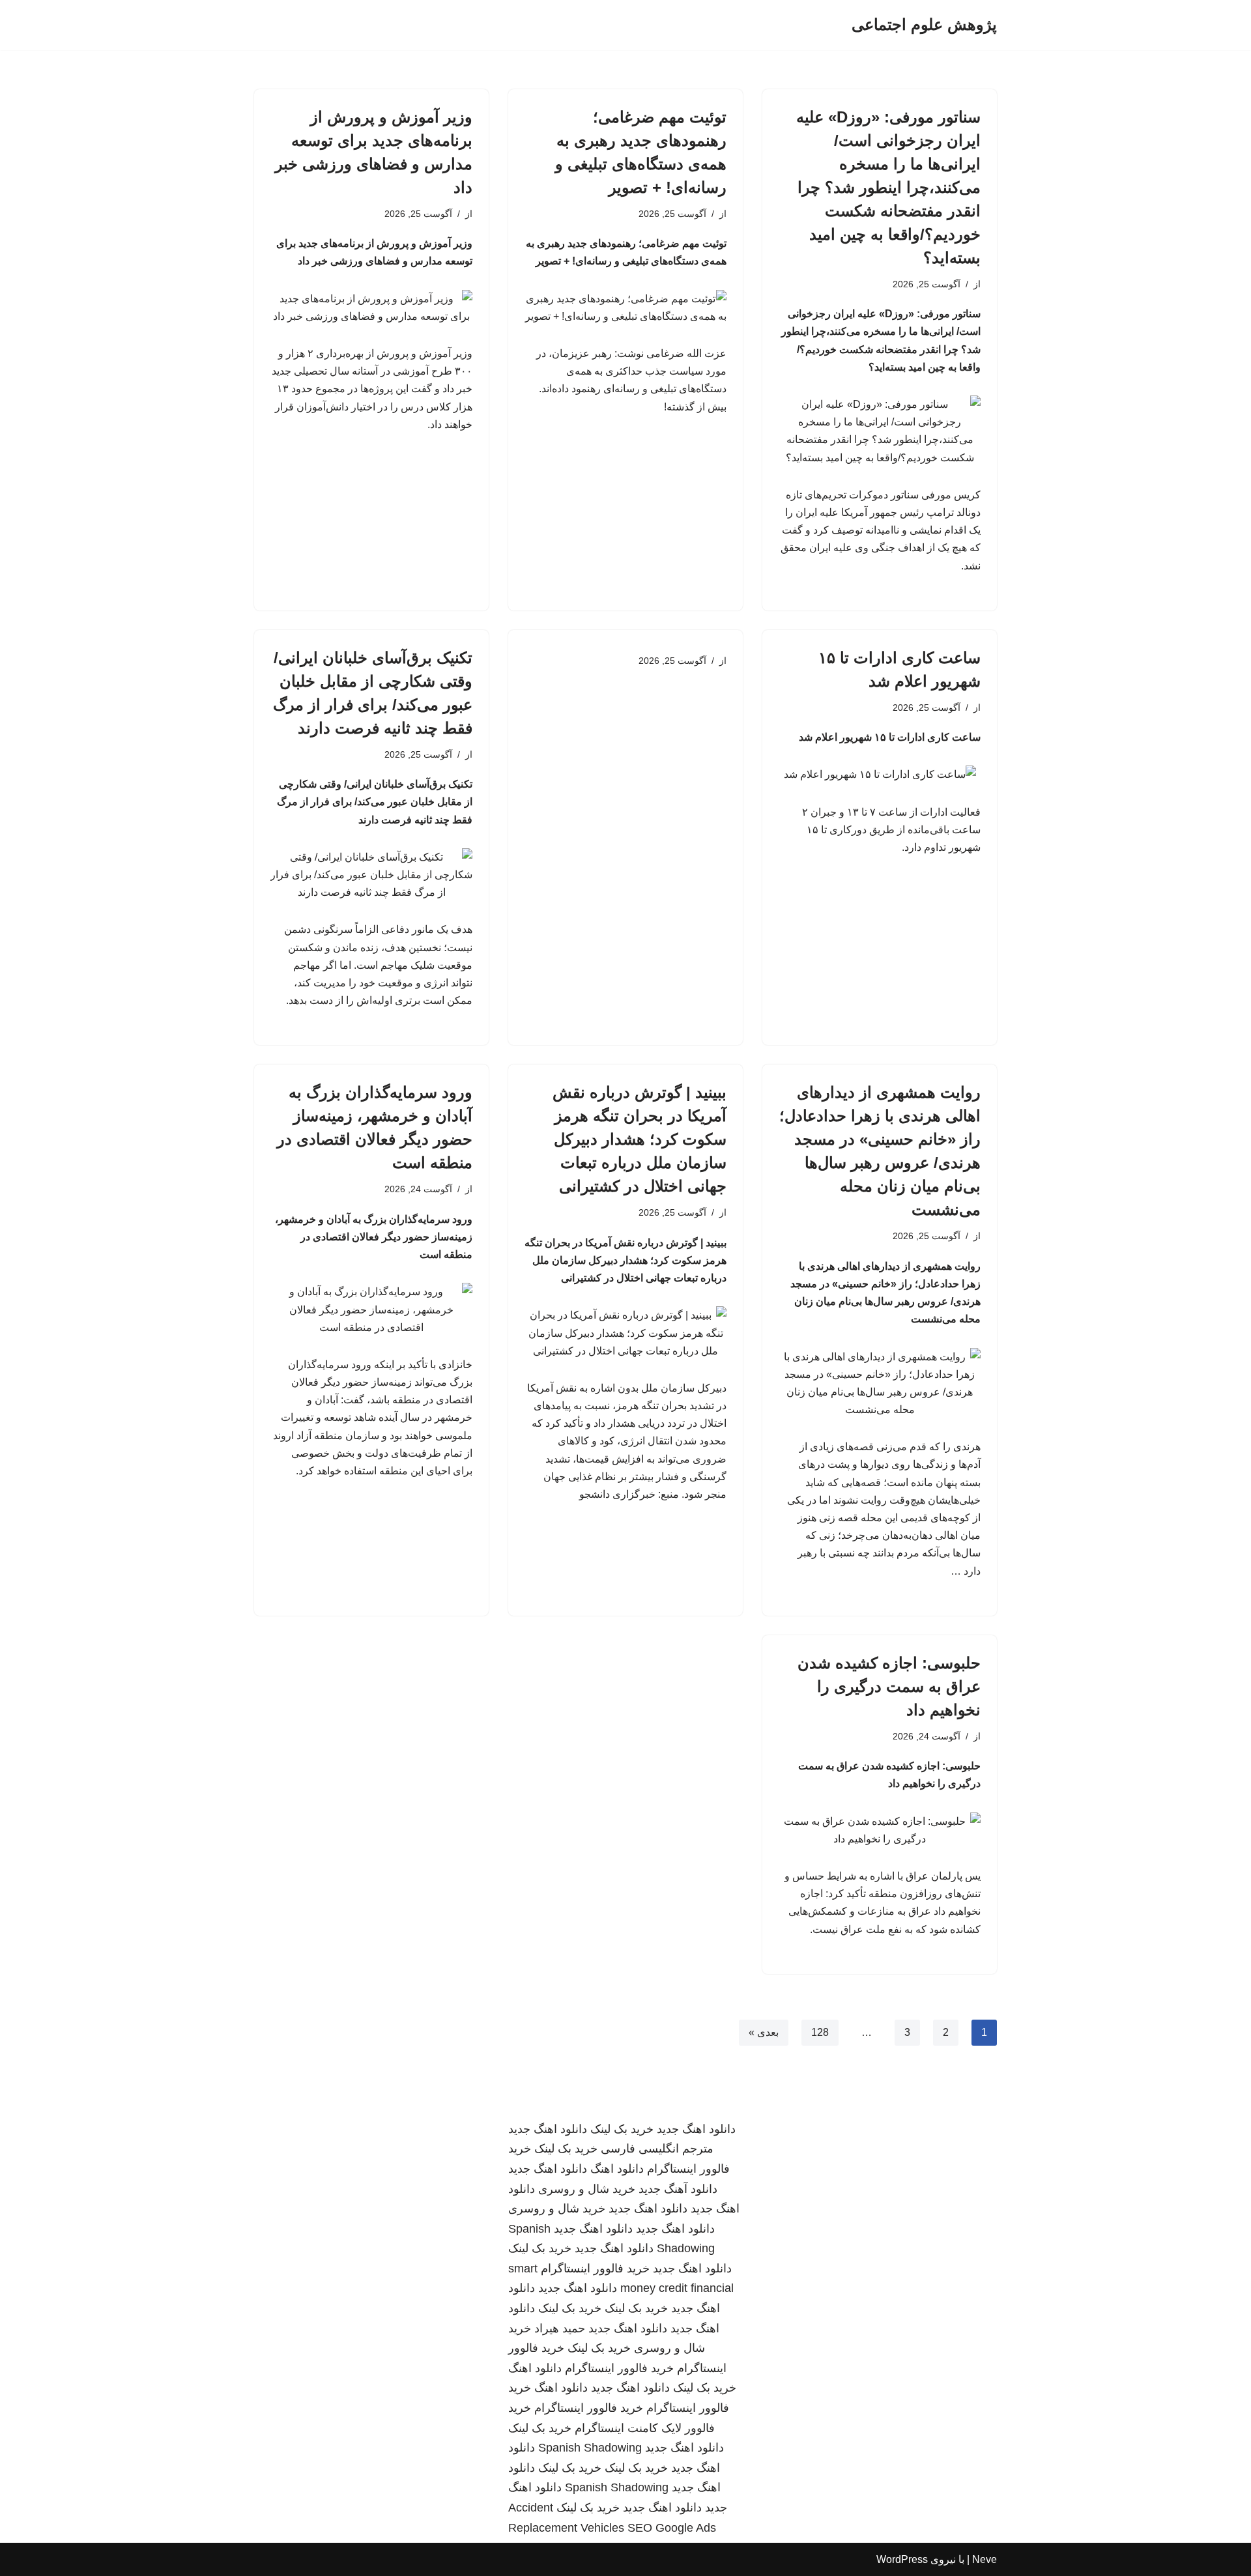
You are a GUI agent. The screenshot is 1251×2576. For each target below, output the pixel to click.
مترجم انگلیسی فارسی (657, 2149)
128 (820, 2032)
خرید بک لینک (622, 2129)
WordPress (902, 2559)
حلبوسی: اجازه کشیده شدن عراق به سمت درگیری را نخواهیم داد (889, 1686)
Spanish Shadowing (590, 2448)
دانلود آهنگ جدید (678, 2189)
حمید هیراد (560, 2328)
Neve (985, 2559)
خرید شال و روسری (587, 2189)
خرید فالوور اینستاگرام (595, 2268)
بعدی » (764, 2032)
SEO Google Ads (672, 2528)
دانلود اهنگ (617, 2169)
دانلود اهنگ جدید (696, 2129)
